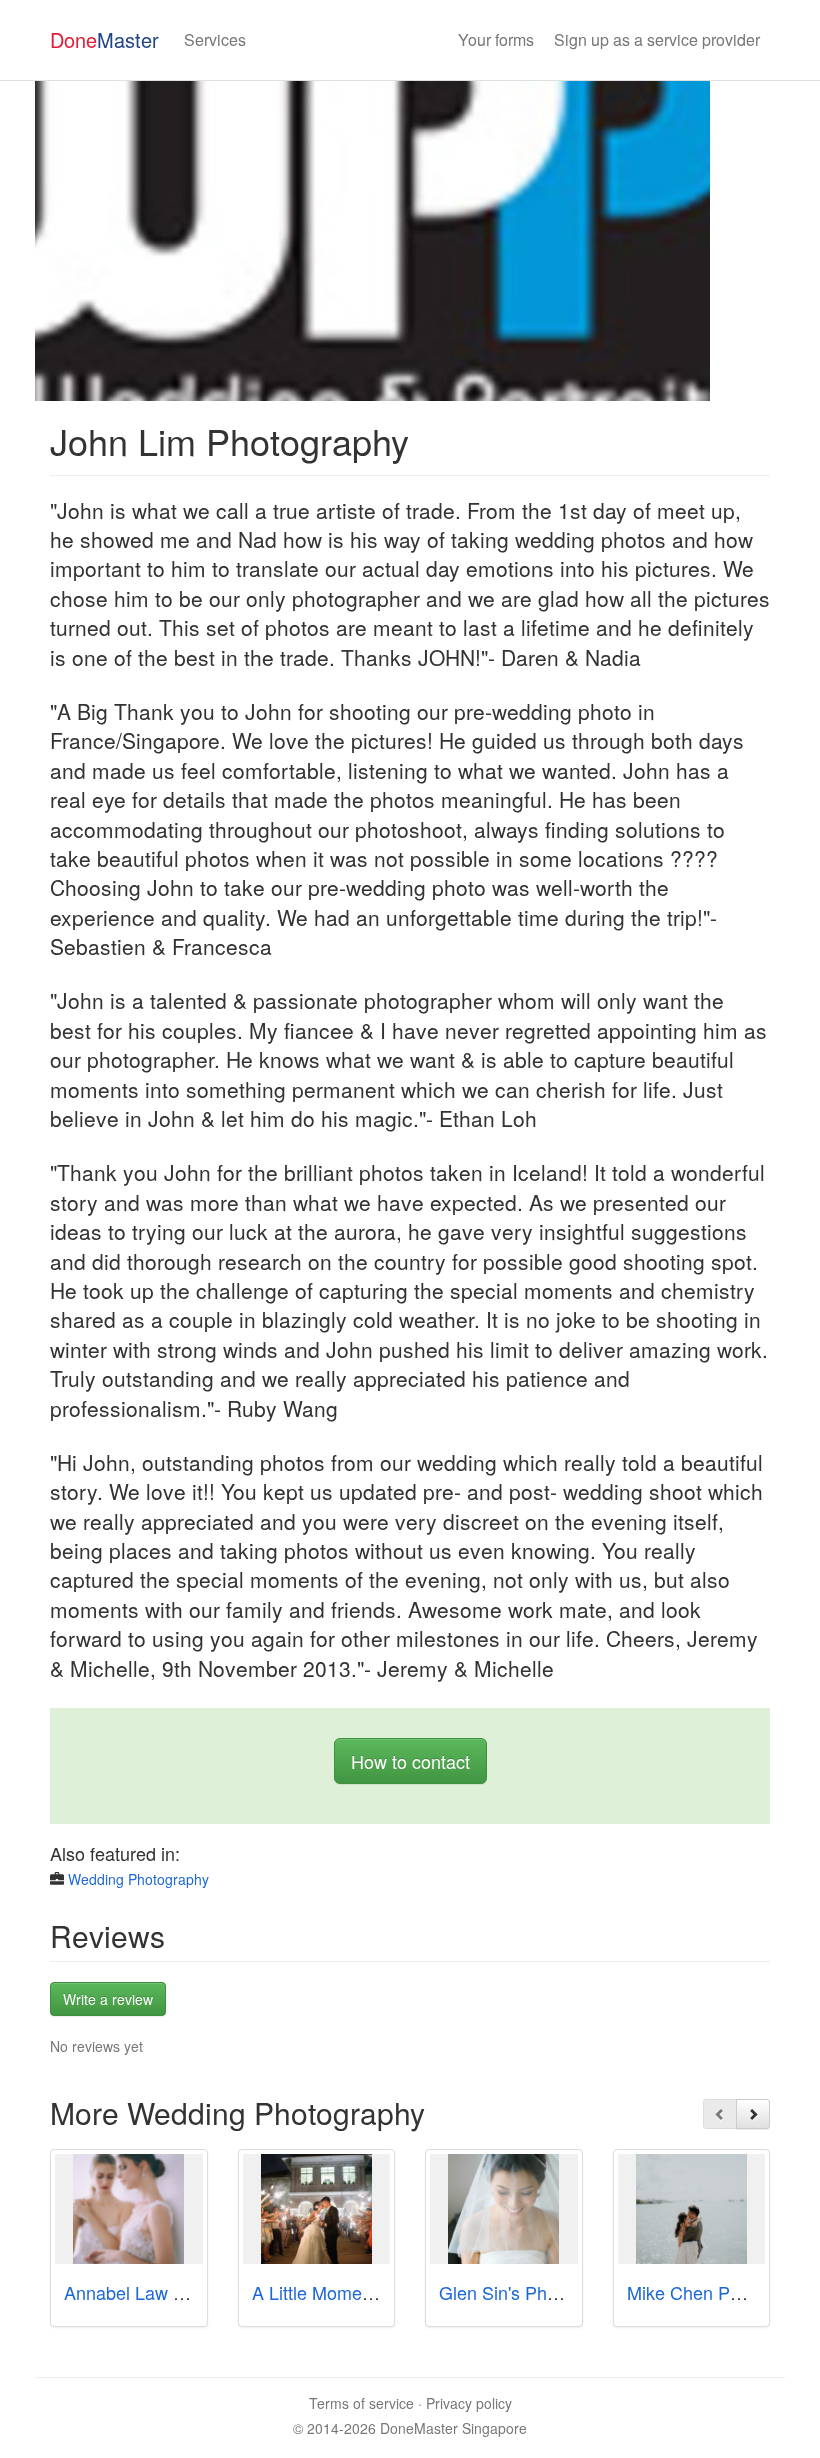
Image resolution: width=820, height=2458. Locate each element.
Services (215, 39)
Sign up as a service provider (657, 39)
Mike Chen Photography (723, 2292)
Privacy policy (469, 2403)
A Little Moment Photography (368, 2292)
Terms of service (361, 2403)
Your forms (496, 39)
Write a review (108, 1999)
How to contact (410, 1761)
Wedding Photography (138, 1879)
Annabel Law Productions (166, 2292)
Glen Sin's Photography (533, 2292)
